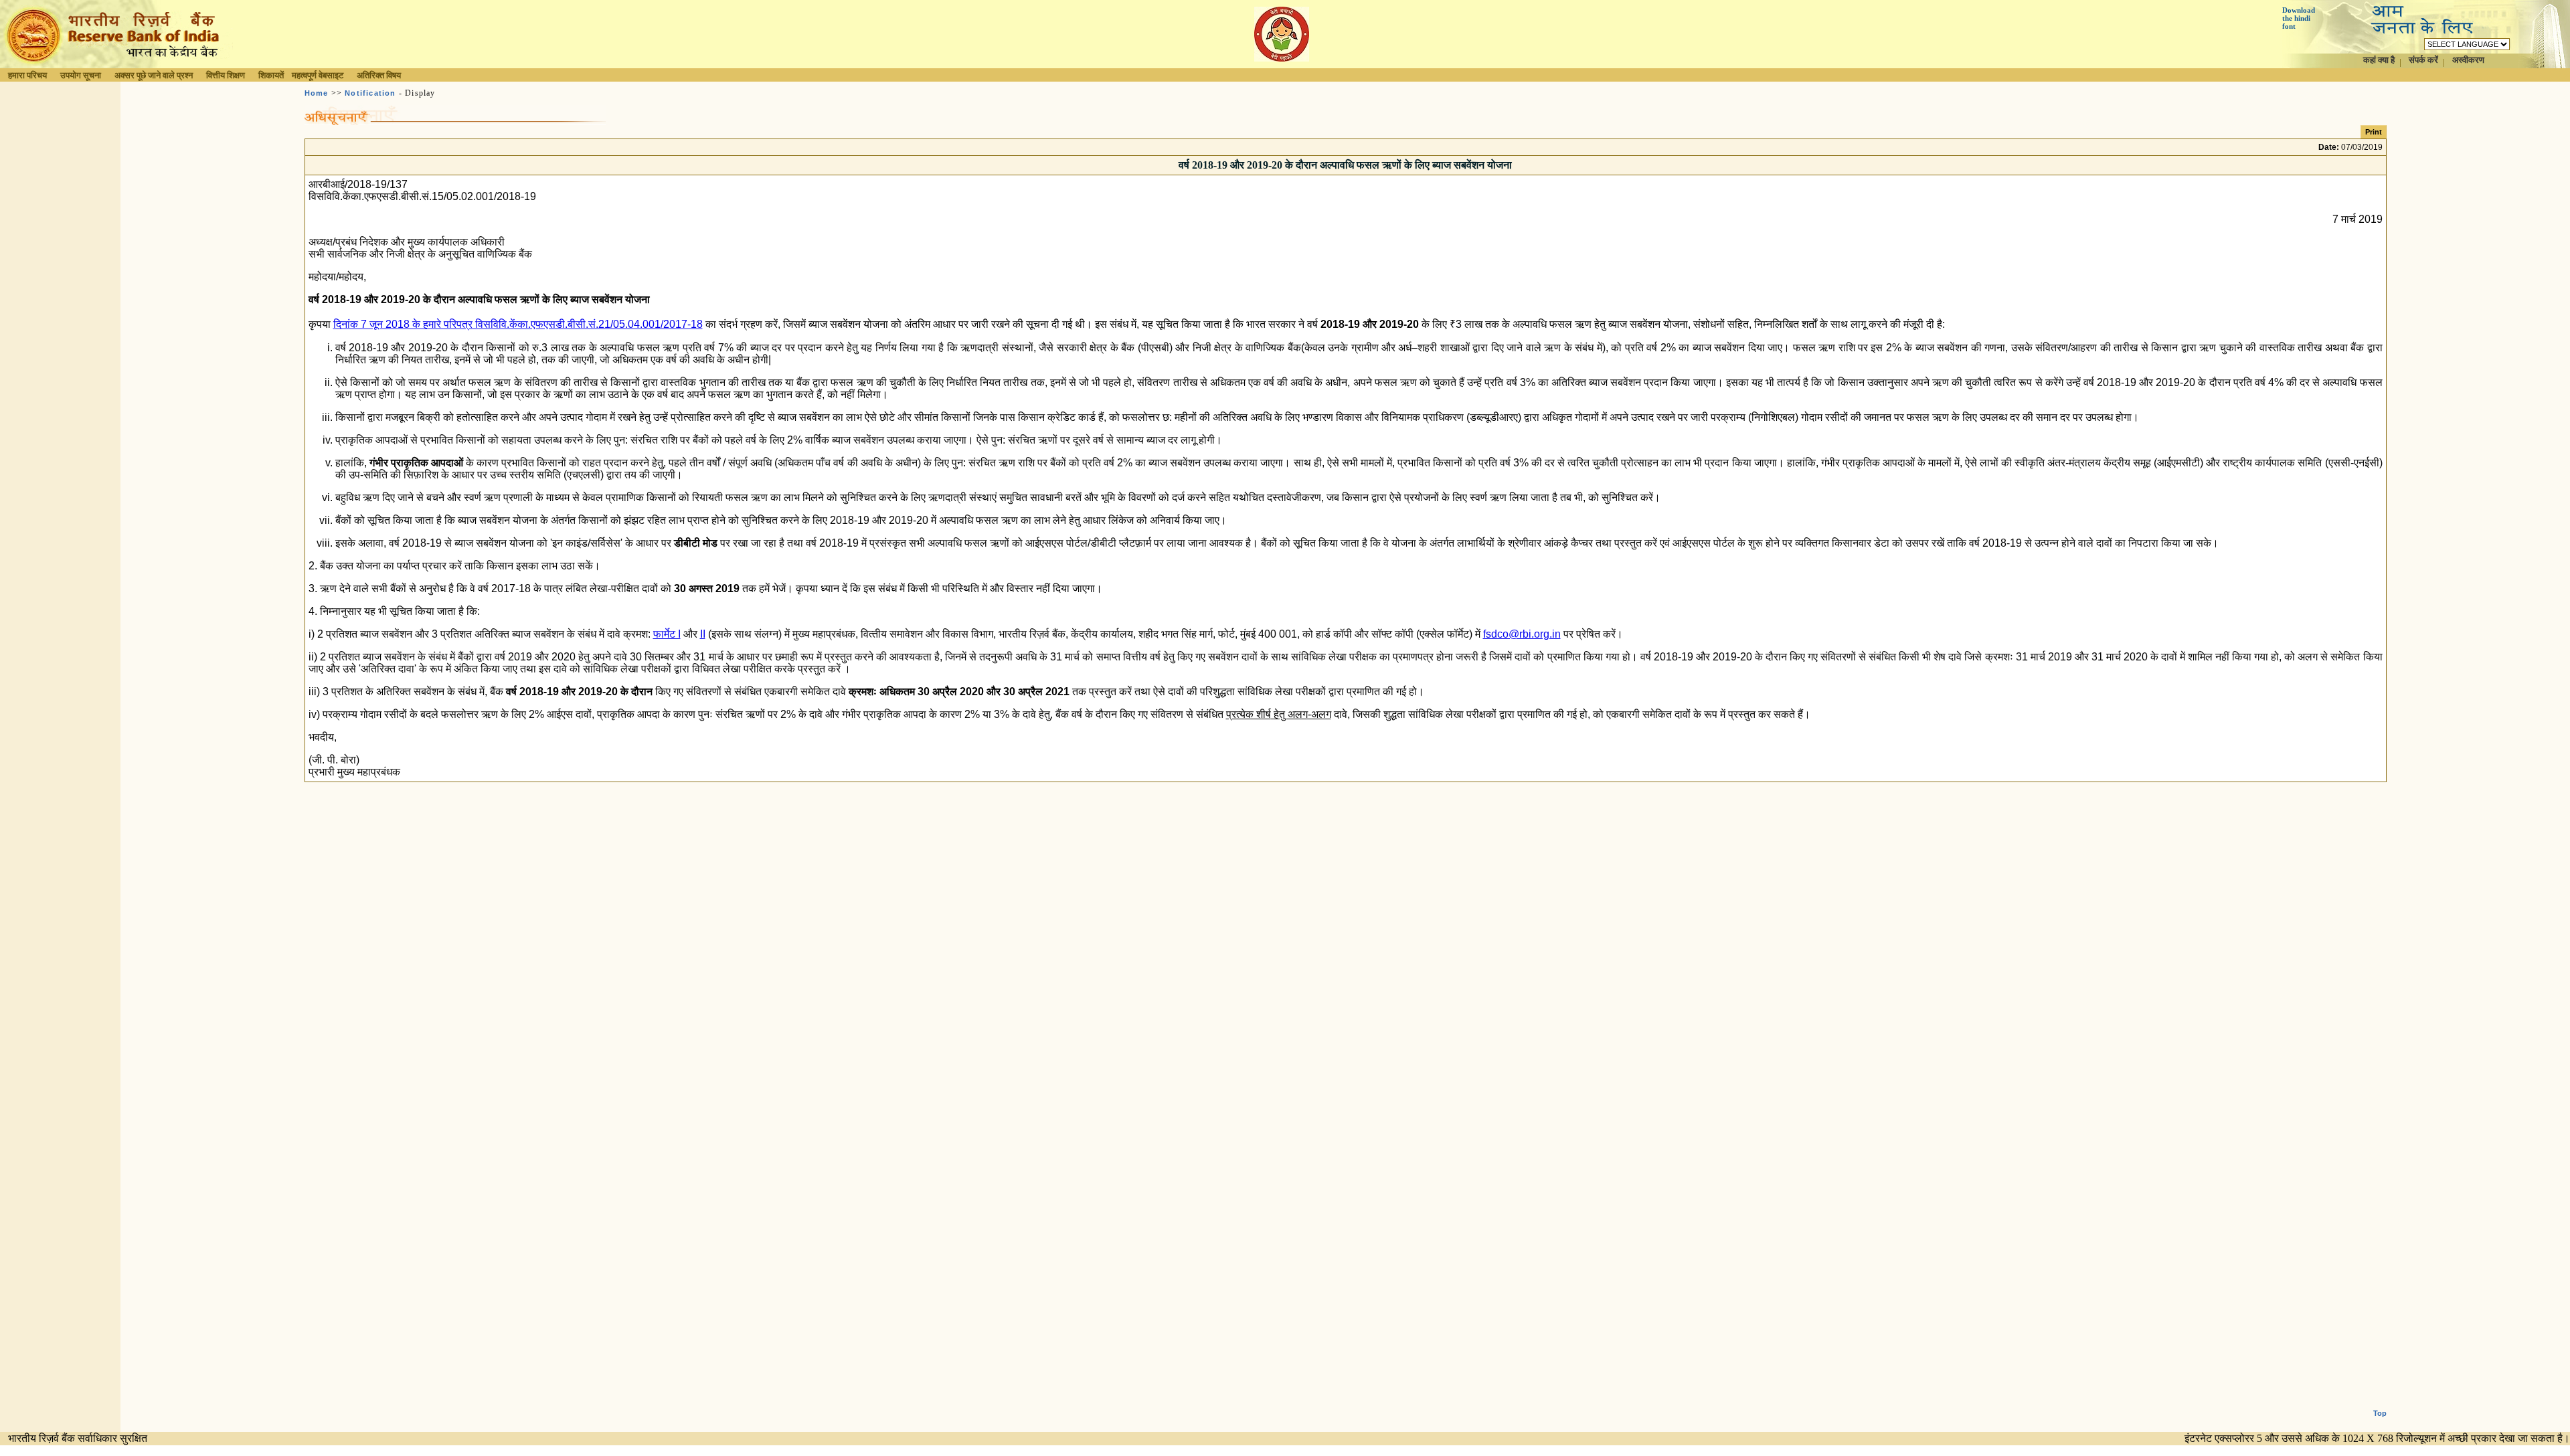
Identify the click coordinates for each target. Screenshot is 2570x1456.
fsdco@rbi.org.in (1522, 634)
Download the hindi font (2299, 18)
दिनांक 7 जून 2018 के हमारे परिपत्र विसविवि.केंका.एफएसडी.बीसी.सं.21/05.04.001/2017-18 (518, 324)
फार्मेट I (667, 634)
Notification (370, 93)
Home (317, 93)
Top (2380, 1413)
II (703, 634)
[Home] (116, 65)
